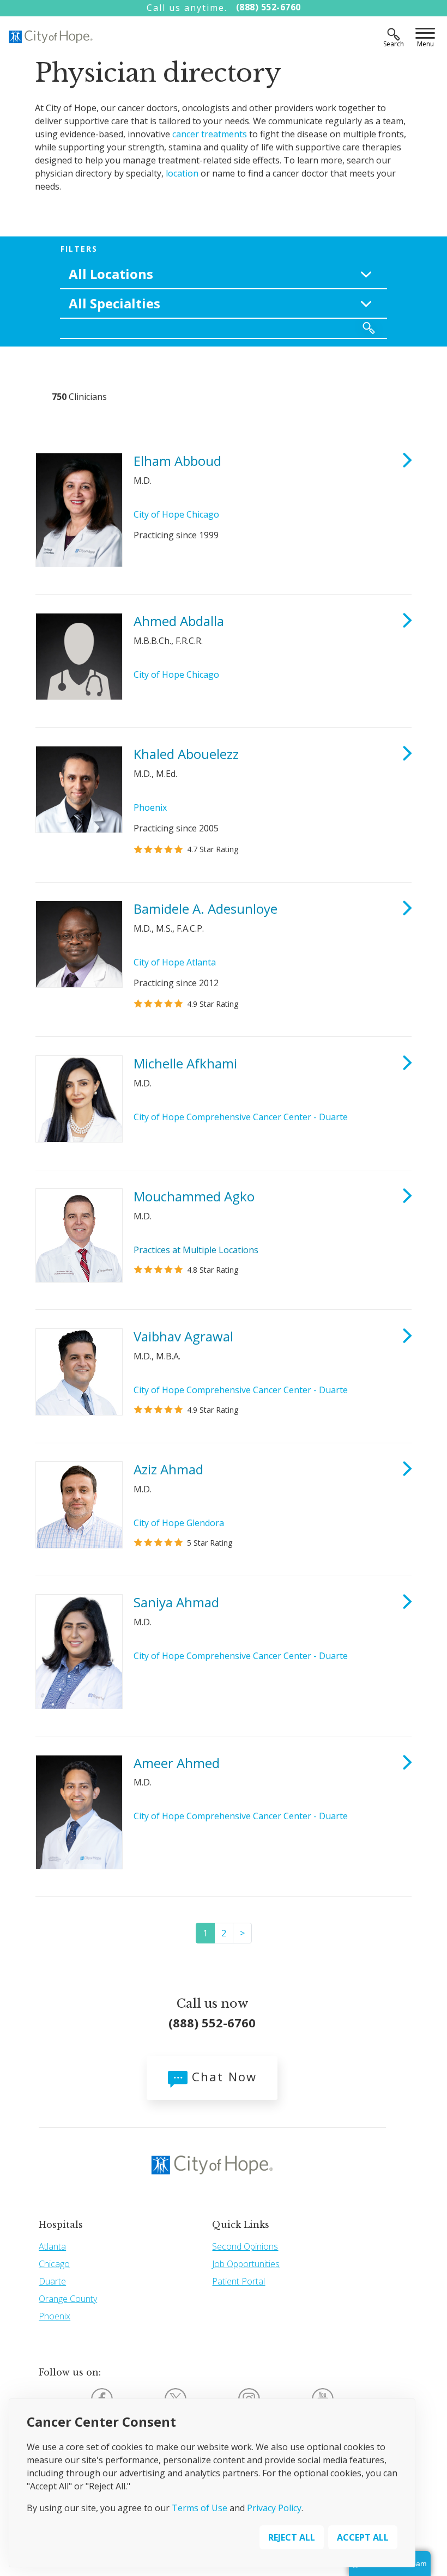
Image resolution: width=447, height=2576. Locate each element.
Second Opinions (245, 2246)
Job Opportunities (246, 2264)
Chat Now (222, 2076)
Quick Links (241, 2225)
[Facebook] (102, 2398)
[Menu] (425, 34)
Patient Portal (238, 2281)
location (182, 173)
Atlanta (52, 2246)
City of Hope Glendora (179, 1523)
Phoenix (150, 807)
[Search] (394, 34)
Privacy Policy (274, 2508)
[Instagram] (249, 2398)
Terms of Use (200, 2508)
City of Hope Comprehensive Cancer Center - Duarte (241, 1117)
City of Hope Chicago (176, 514)
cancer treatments (210, 134)
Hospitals (61, 2225)
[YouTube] (323, 2398)
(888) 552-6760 (268, 7)
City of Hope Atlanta (175, 962)
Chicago (54, 2264)
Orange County (68, 2299)
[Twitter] (176, 2398)
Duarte (52, 2281)
